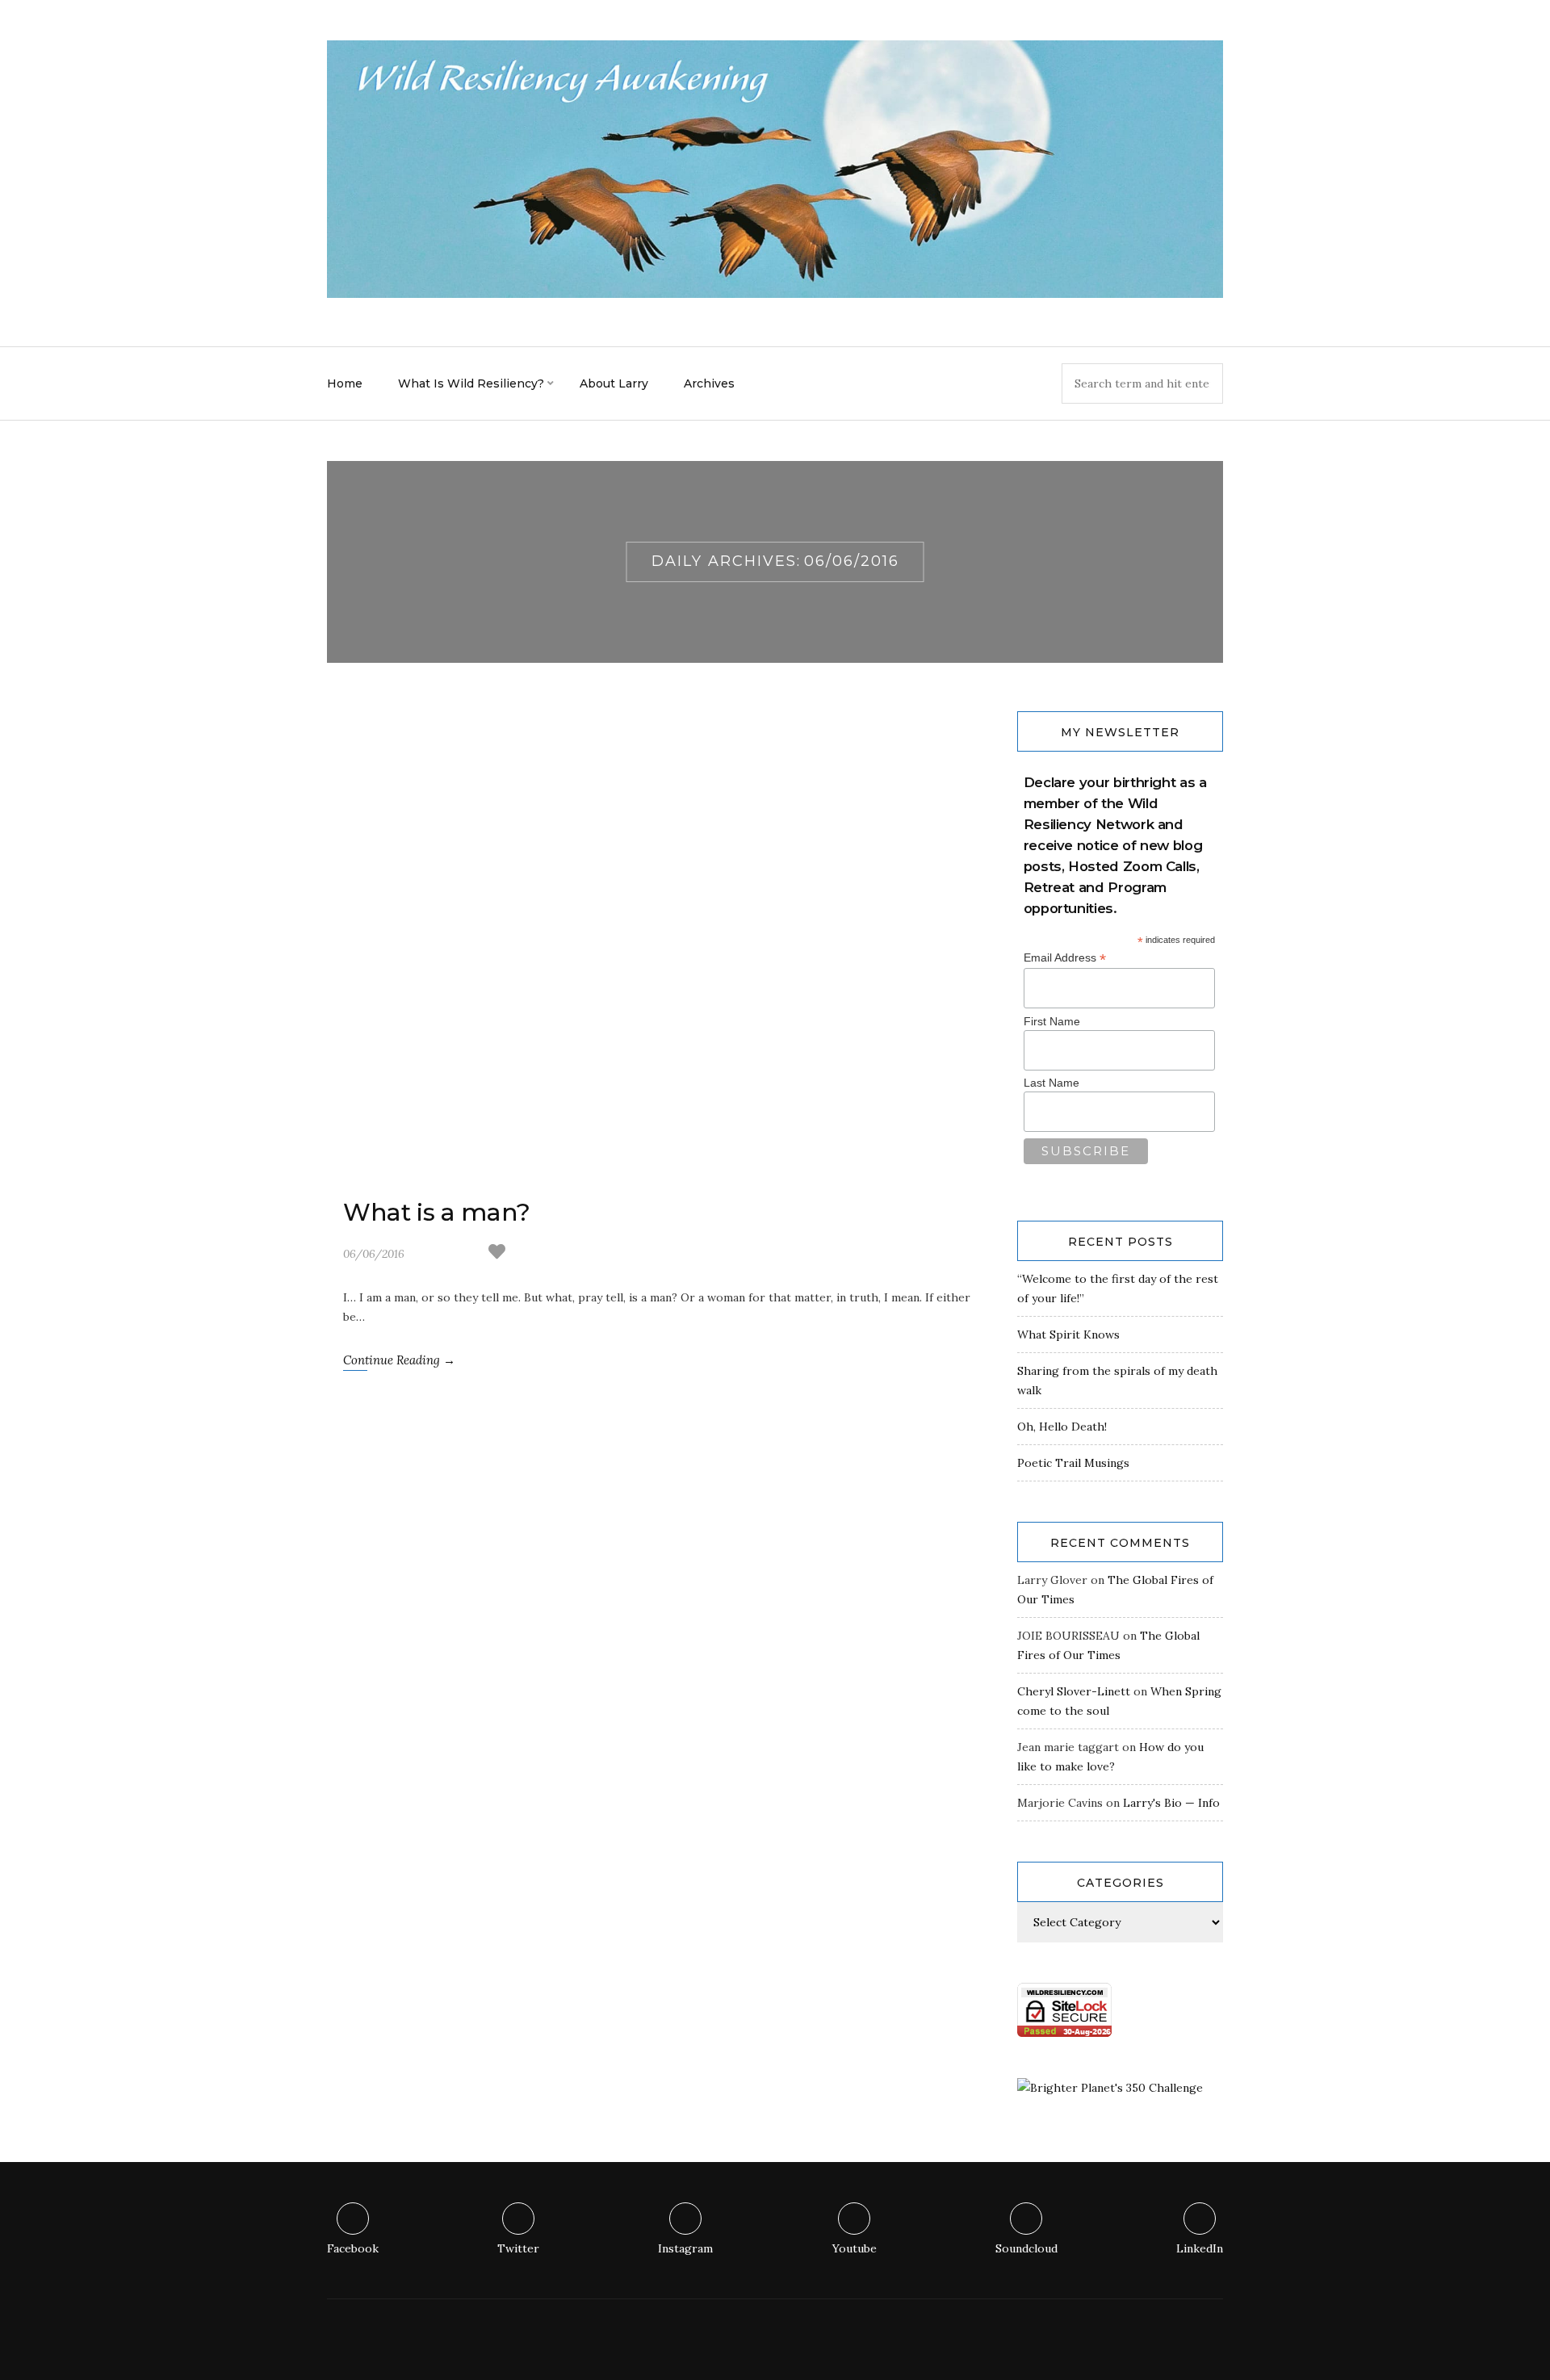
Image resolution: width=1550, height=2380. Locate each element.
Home (345, 383)
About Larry (614, 383)
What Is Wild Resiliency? (471, 383)
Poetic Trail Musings (1073, 1463)
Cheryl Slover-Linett (1074, 1691)
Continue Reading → (399, 1360)
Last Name (1051, 1083)
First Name (1052, 1021)
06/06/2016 (374, 1254)
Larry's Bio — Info (1171, 1803)
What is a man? (437, 1212)
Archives (709, 383)
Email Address (1065, 958)
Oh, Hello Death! (1062, 1427)
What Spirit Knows (1068, 1335)
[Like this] (497, 1254)
